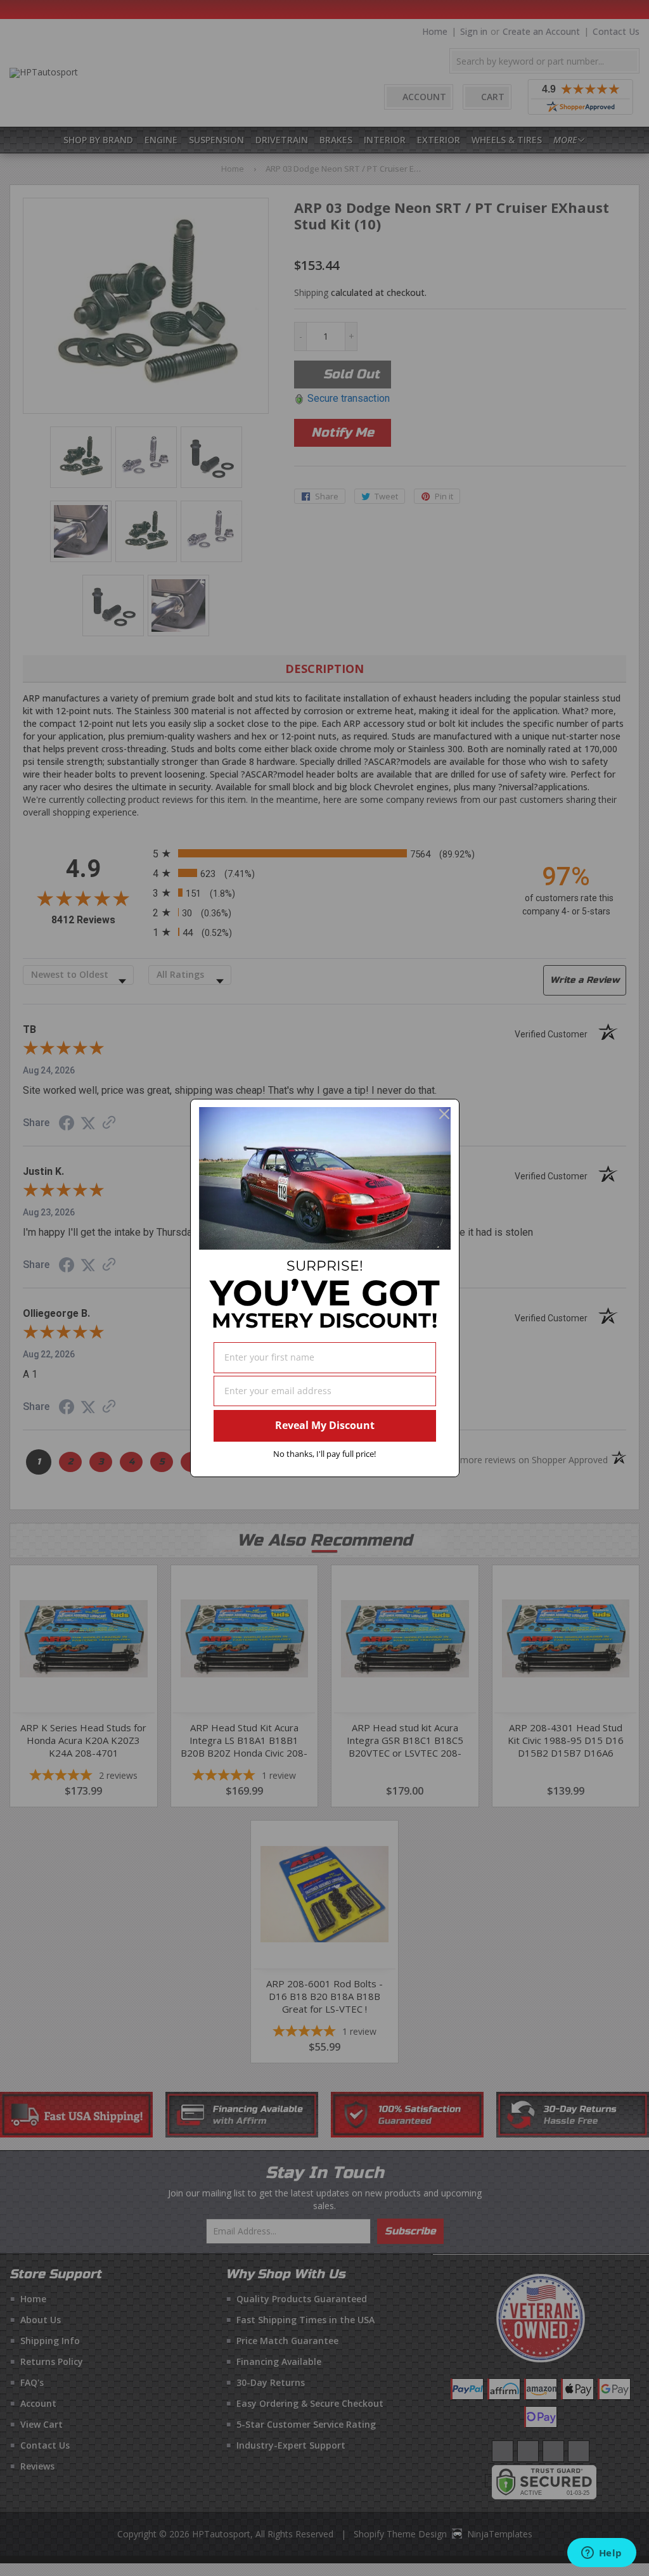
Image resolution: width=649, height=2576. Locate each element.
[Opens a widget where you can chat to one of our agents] (601, 2554)
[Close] (444, 1114)
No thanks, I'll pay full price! (324, 1454)
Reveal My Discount (325, 1425)
